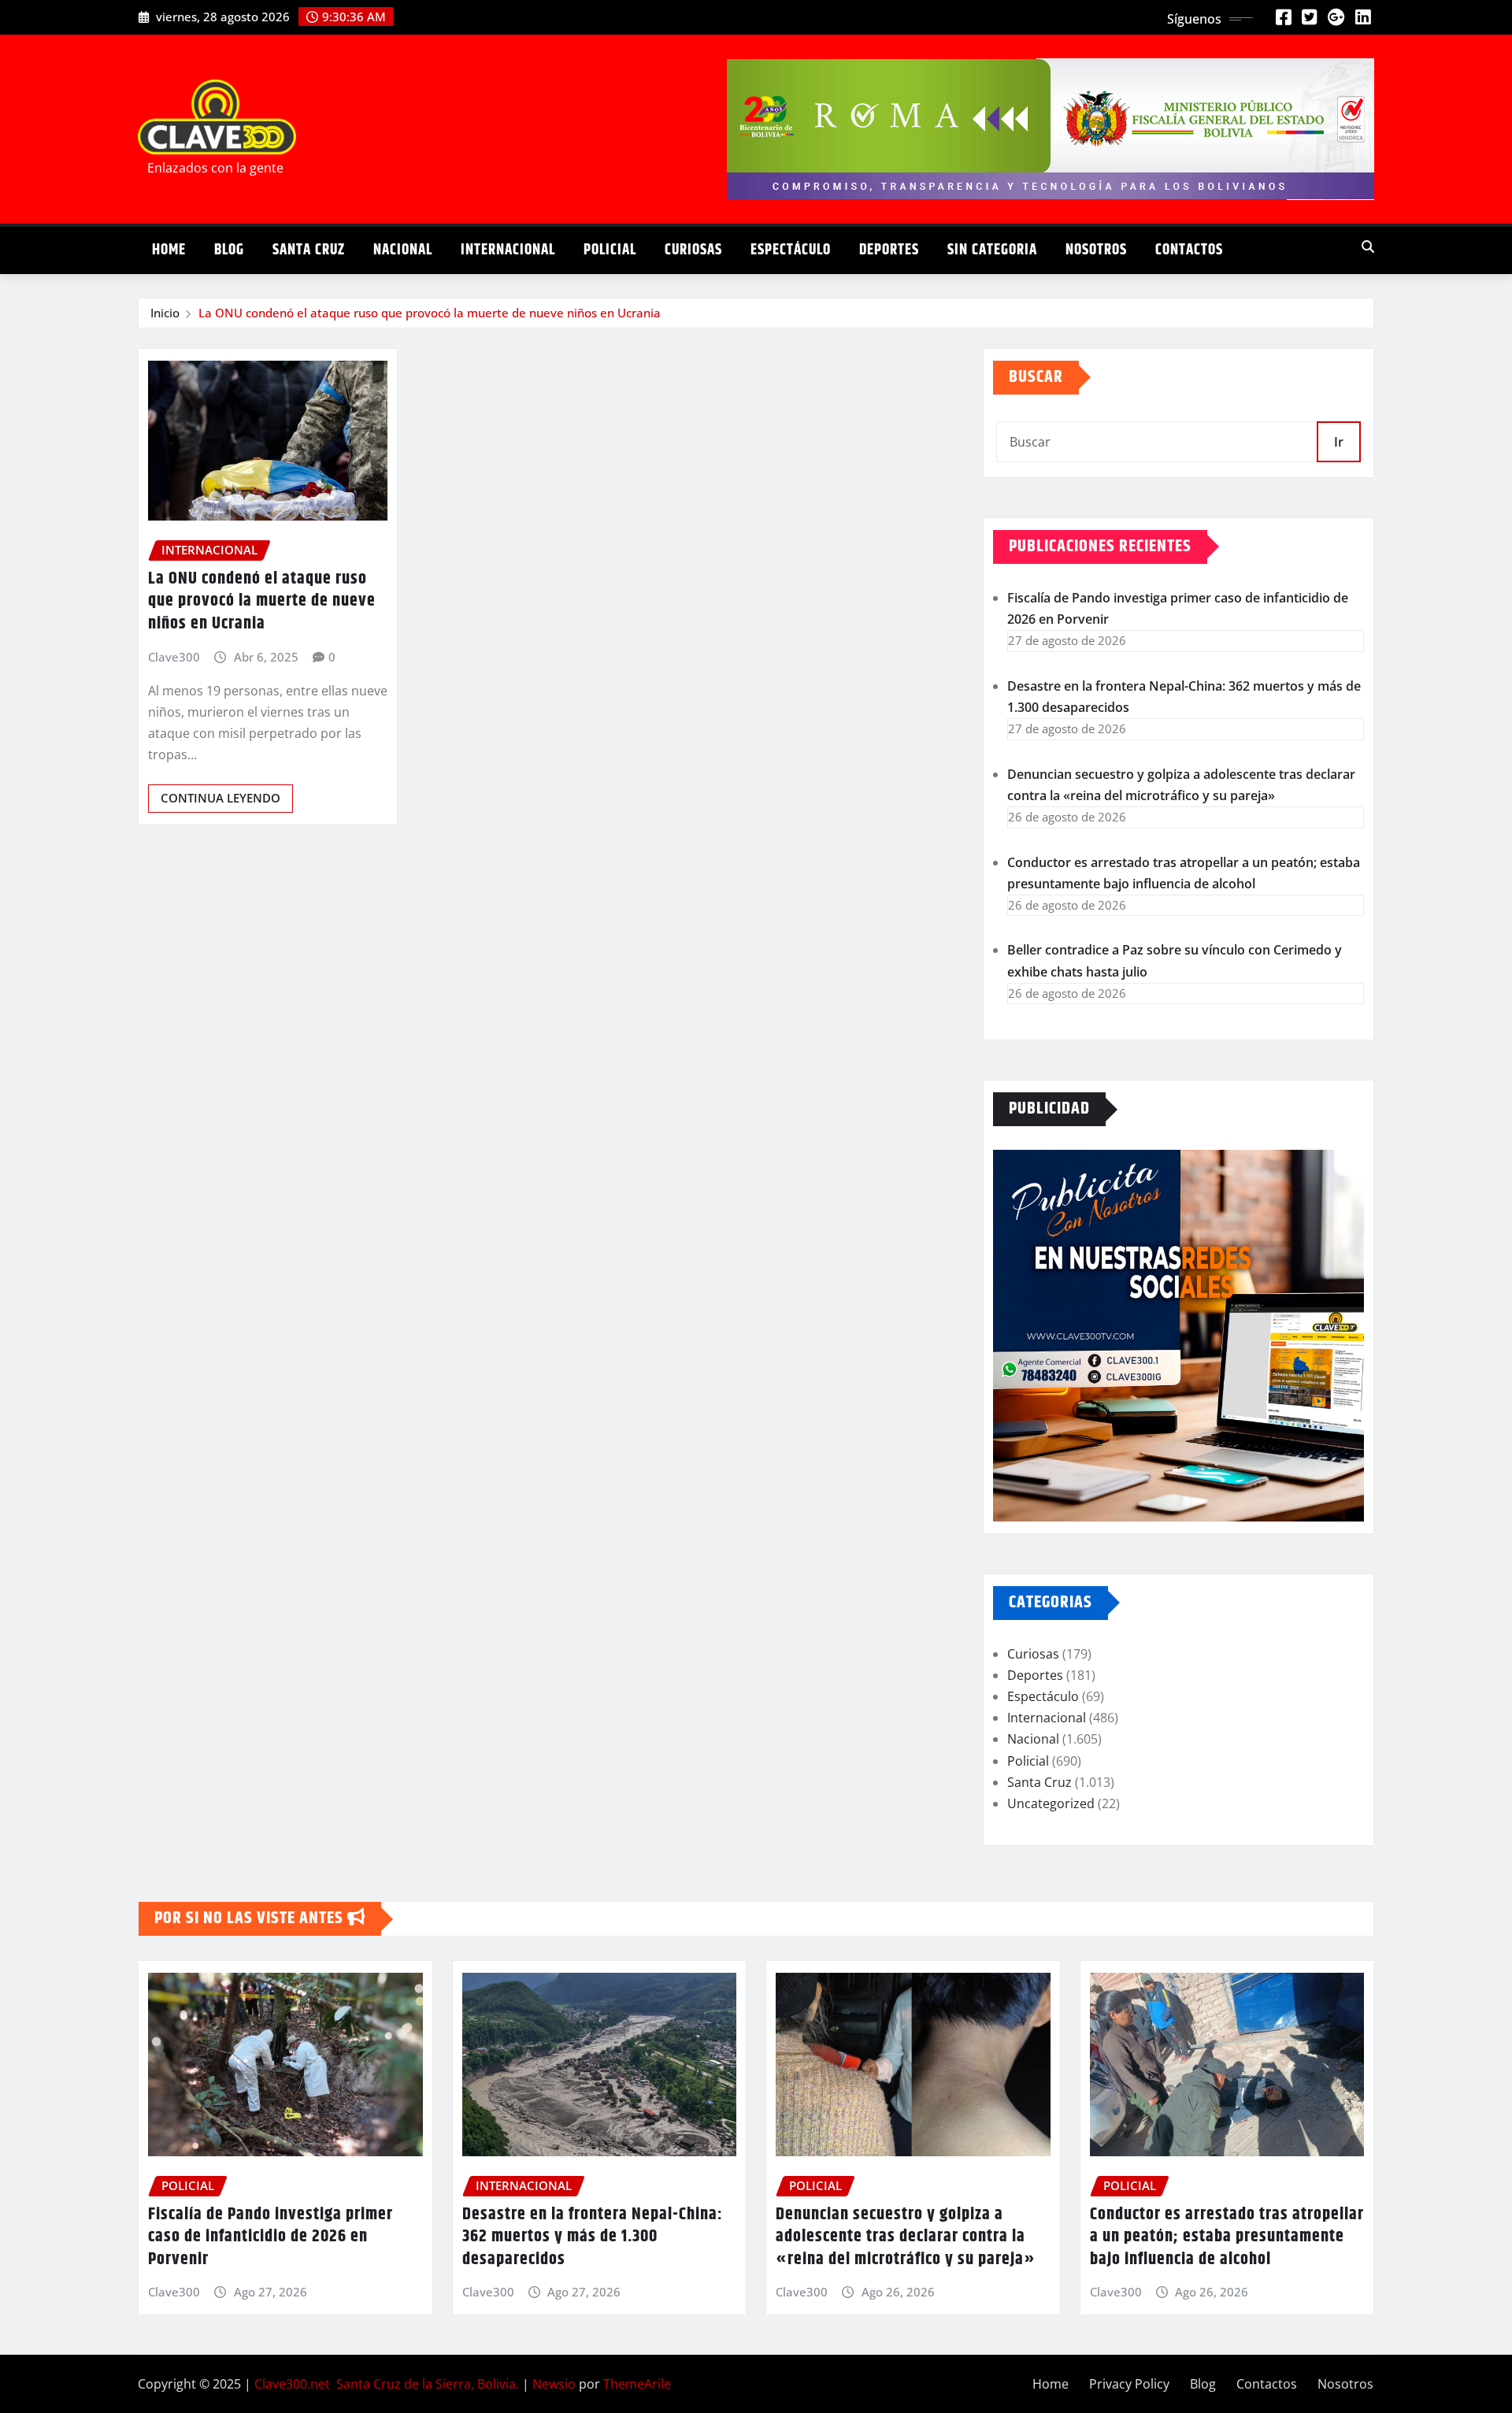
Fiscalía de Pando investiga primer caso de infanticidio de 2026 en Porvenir (271, 2237)
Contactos (1189, 250)
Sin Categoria (992, 250)
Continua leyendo (220, 798)
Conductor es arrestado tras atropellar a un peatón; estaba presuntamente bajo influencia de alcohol (1227, 2237)
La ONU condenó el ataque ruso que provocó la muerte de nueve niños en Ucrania (430, 313)
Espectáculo (791, 250)
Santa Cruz (309, 250)
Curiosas (693, 250)
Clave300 (174, 657)
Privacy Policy (1129, 2384)
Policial (610, 250)
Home (169, 250)
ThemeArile (637, 2384)
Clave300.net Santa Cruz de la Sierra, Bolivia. (387, 2384)
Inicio (165, 313)
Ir (1339, 442)
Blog (229, 250)
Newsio (554, 2384)
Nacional (403, 250)
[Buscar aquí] (1368, 246)
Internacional (508, 250)
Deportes (889, 250)
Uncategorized (1051, 1803)
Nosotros (1096, 250)
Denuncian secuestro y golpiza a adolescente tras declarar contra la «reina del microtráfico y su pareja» (906, 2237)
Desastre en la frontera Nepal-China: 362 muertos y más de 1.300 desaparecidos (593, 2237)
